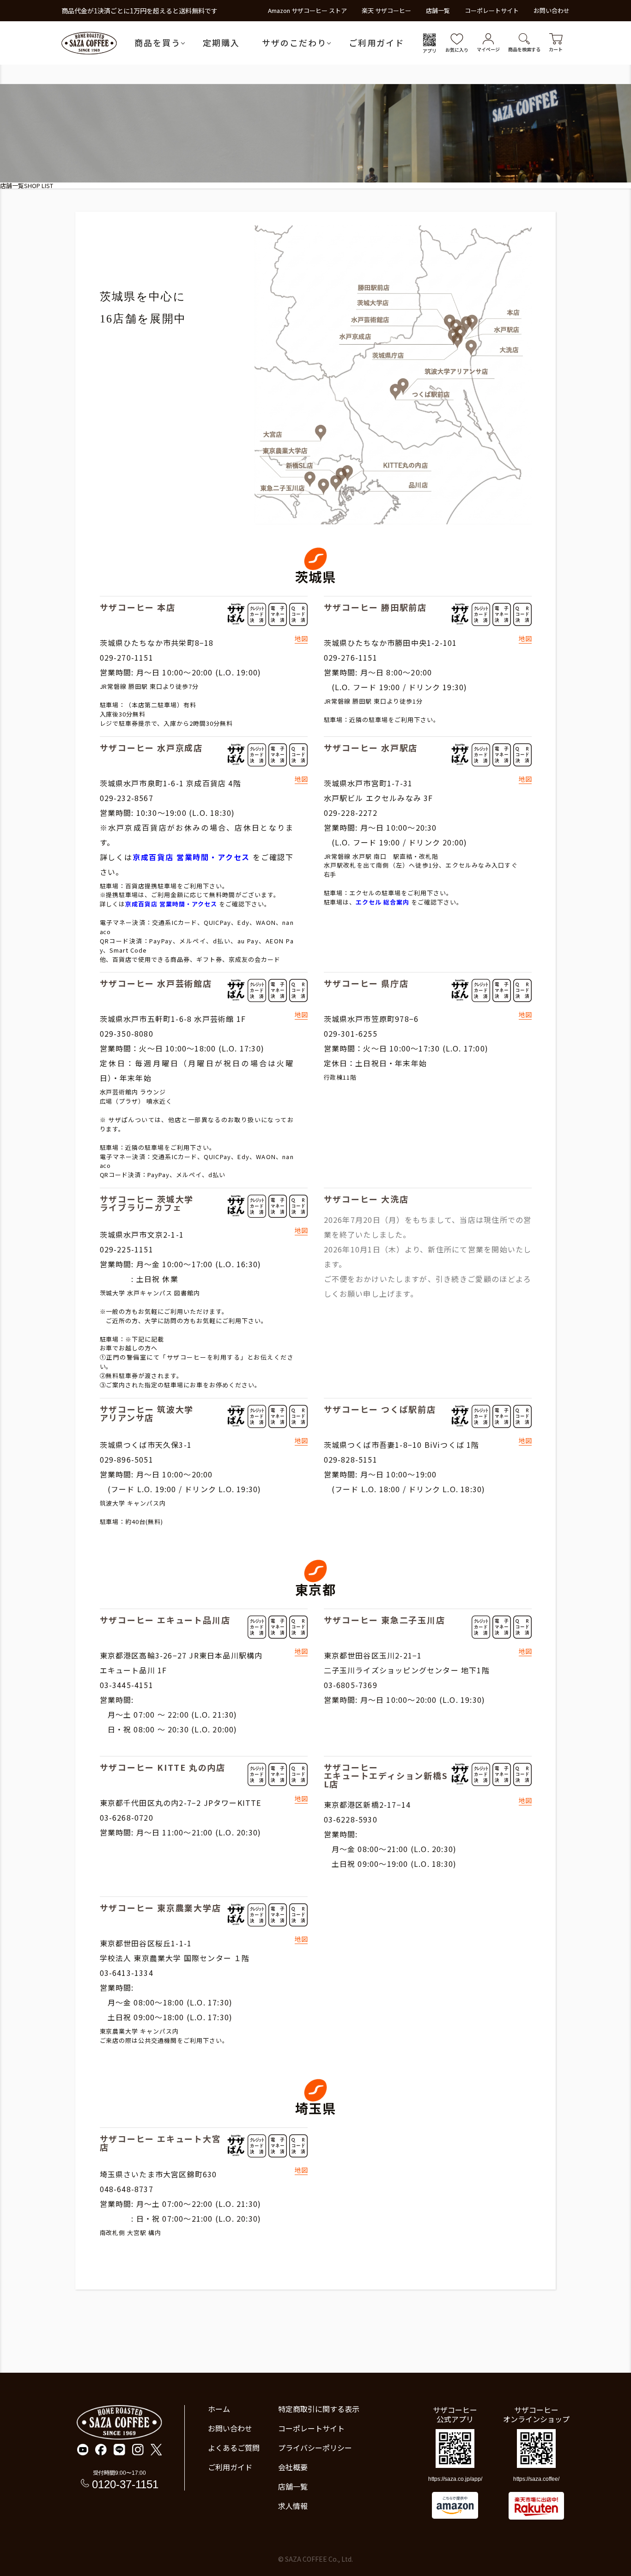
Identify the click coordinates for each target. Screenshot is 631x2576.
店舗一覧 (438, 10)
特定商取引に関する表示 (319, 2409)
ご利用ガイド (376, 43)
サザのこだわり (294, 43)
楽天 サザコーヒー (386, 10)
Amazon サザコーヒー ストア (307, 10)
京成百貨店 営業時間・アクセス (191, 857)
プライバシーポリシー (315, 2448)
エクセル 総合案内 (382, 902)
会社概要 (293, 2467)
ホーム (219, 2409)
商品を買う (158, 43)
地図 (301, 639)
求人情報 (293, 2506)
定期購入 (221, 43)
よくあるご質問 (234, 2448)
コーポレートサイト (492, 10)
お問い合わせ (552, 10)
